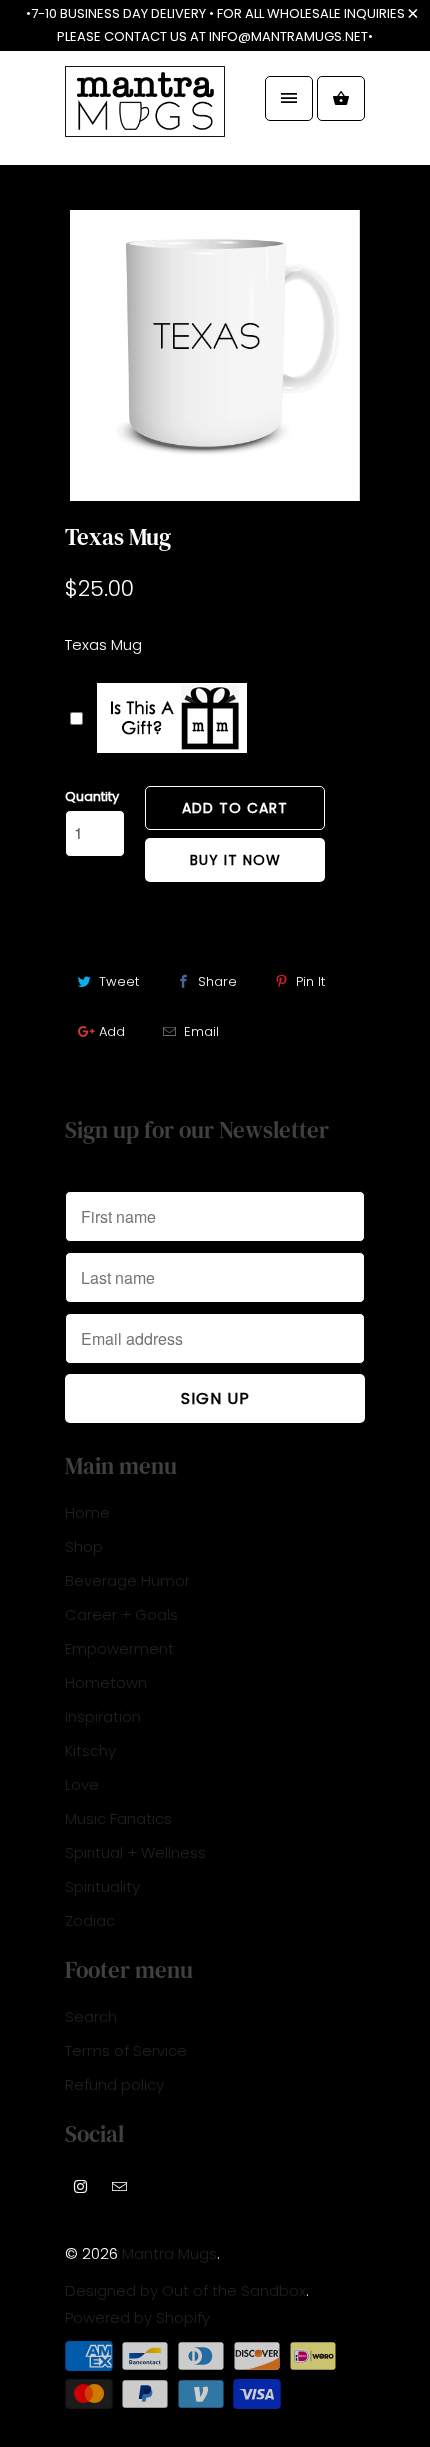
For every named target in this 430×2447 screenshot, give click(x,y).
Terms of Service (126, 2050)
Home (87, 1512)
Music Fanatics (118, 1818)
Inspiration (103, 1716)
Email (201, 1031)
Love (82, 1784)
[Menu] (289, 98)
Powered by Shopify (137, 2317)
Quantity (92, 796)
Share (217, 981)
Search (91, 2016)
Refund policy (114, 2084)
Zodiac (90, 1920)
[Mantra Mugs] (145, 115)
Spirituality (102, 1886)
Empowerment (119, 1648)
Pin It (310, 981)
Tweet (119, 981)
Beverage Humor (127, 1580)
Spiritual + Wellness (135, 1852)
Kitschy (90, 1750)
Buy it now (235, 860)
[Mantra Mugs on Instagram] (80, 2186)
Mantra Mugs (169, 2253)
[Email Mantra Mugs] (119, 2186)
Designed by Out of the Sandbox (185, 2290)
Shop (84, 1546)
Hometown (106, 1682)
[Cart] (341, 98)
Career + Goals (121, 1614)
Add (112, 1031)
